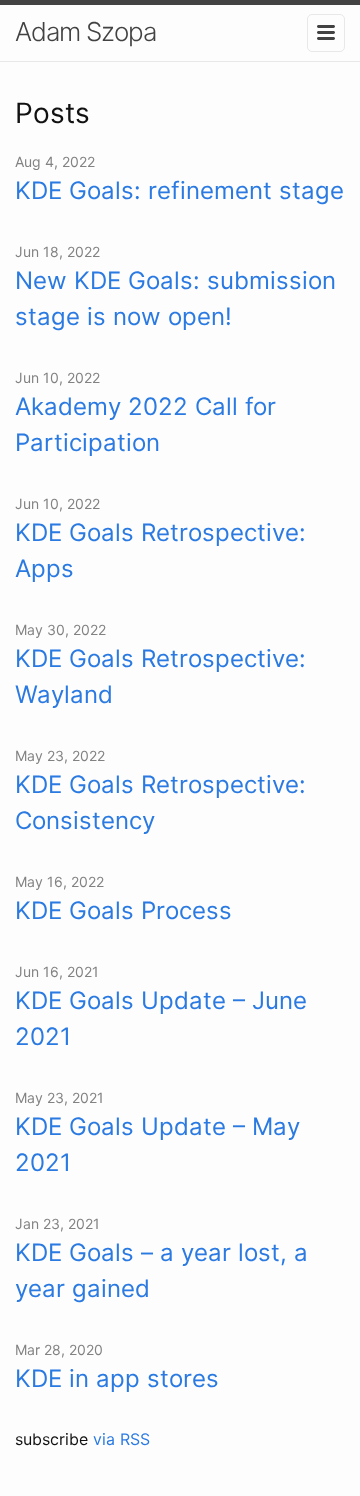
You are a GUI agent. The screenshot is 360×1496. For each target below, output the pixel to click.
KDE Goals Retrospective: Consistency (160, 802)
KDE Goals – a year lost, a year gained (161, 1270)
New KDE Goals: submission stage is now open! (175, 298)
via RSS (121, 1439)
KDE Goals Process (123, 910)
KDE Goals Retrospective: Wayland (160, 676)
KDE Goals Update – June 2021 (161, 1018)
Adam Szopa (85, 31)
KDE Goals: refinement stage (179, 190)
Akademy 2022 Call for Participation (145, 424)
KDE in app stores (117, 1378)
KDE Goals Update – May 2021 (157, 1144)
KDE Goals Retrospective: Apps (160, 550)
